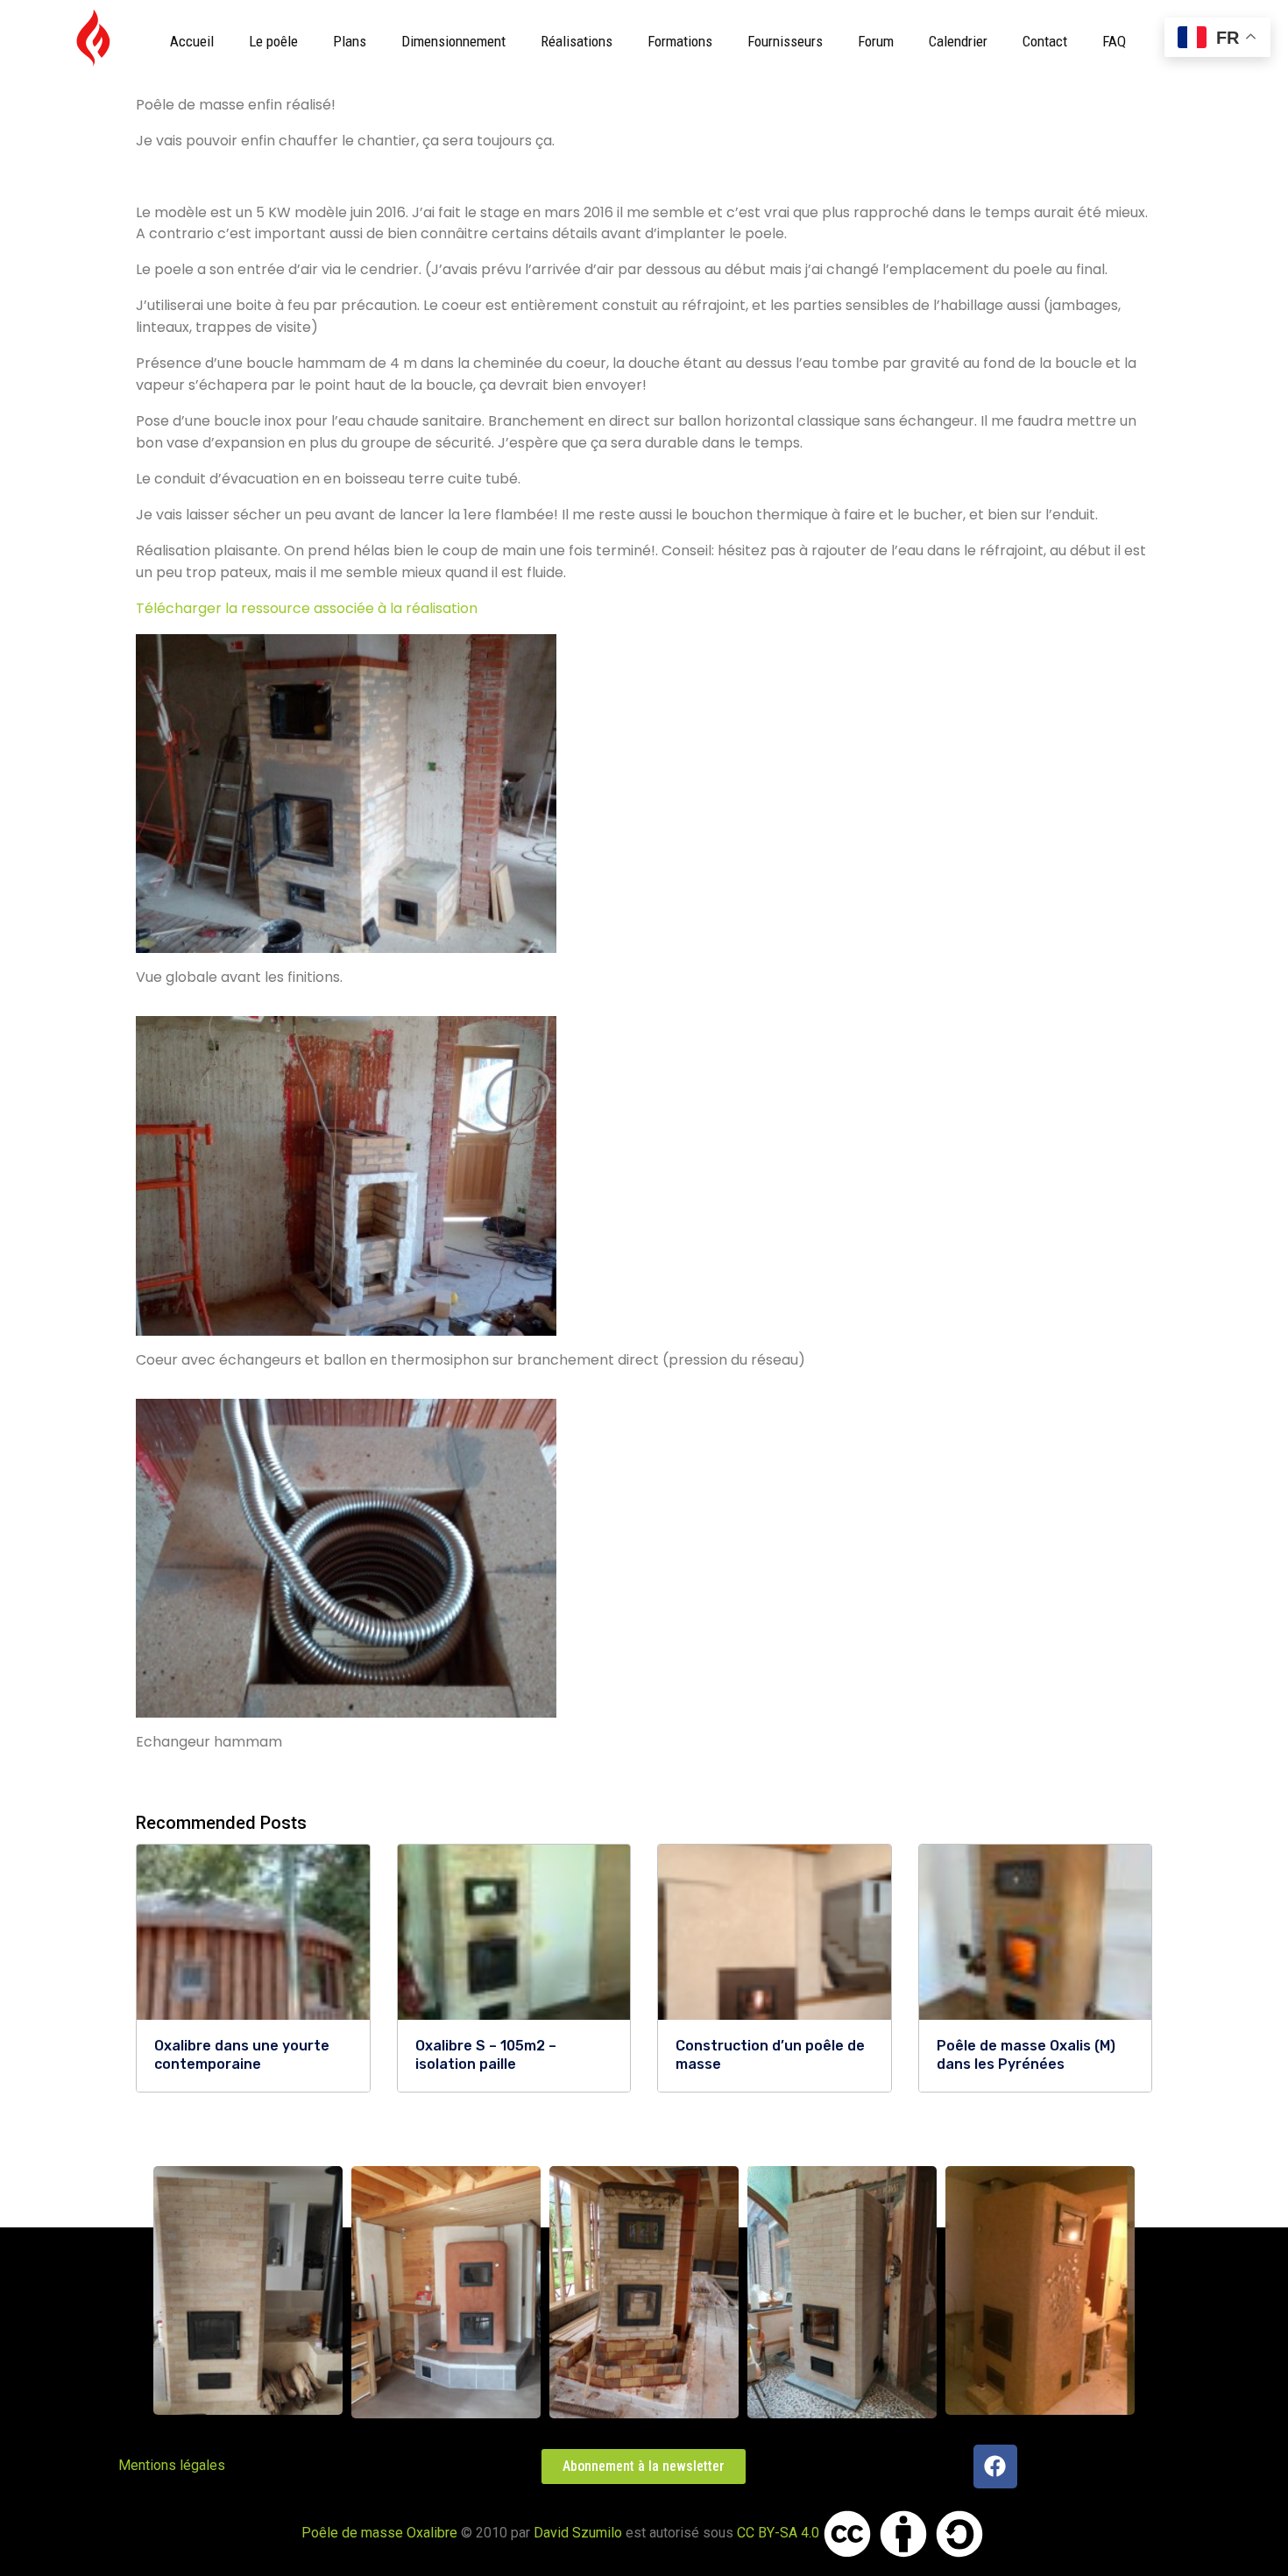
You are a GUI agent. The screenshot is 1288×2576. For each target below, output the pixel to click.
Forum (876, 41)
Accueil (192, 41)
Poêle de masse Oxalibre (379, 2533)
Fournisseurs (785, 41)
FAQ (1114, 41)
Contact (1045, 41)
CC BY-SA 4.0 (778, 2533)
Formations (680, 41)
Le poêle (273, 41)
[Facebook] (995, 2467)
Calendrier (958, 41)
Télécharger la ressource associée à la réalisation (307, 608)
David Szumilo (578, 2533)
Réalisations (577, 41)
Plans (350, 41)
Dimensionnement (453, 41)
